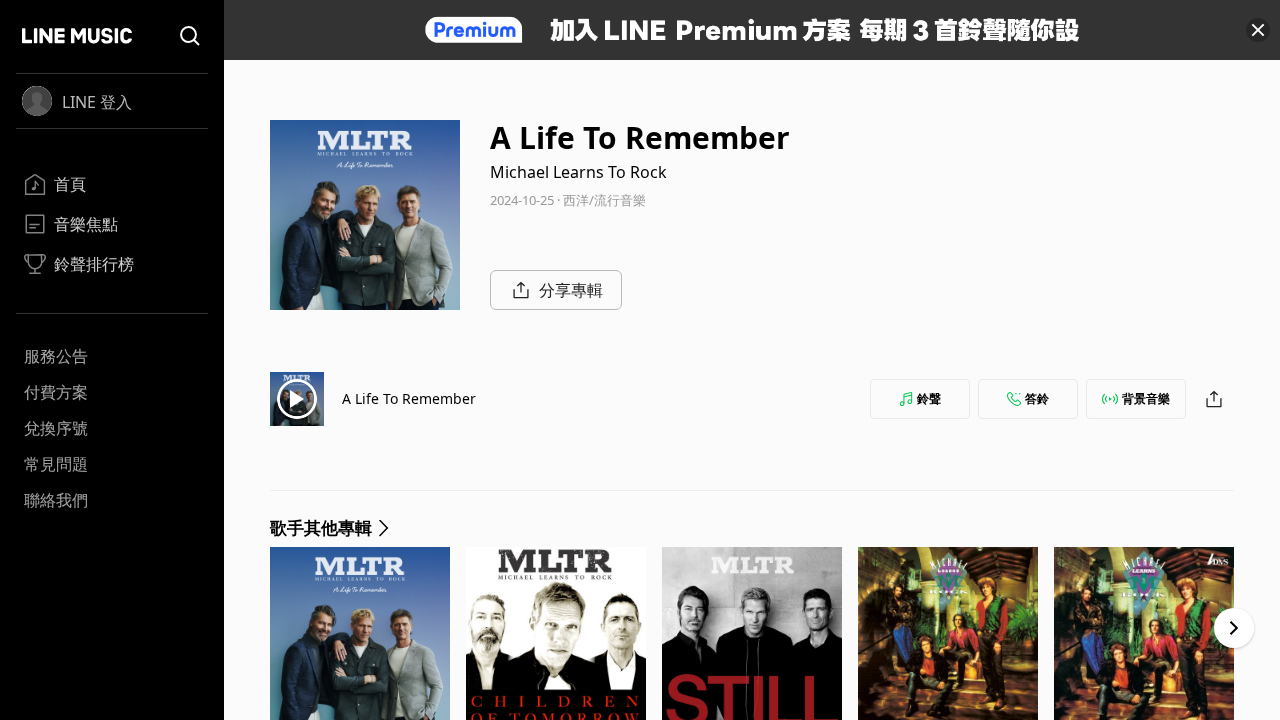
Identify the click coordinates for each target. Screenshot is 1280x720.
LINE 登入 (97, 102)
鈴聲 (929, 398)
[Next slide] (1234, 628)
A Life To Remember (409, 398)
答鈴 (1037, 398)
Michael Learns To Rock (578, 172)
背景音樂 (1146, 398)
